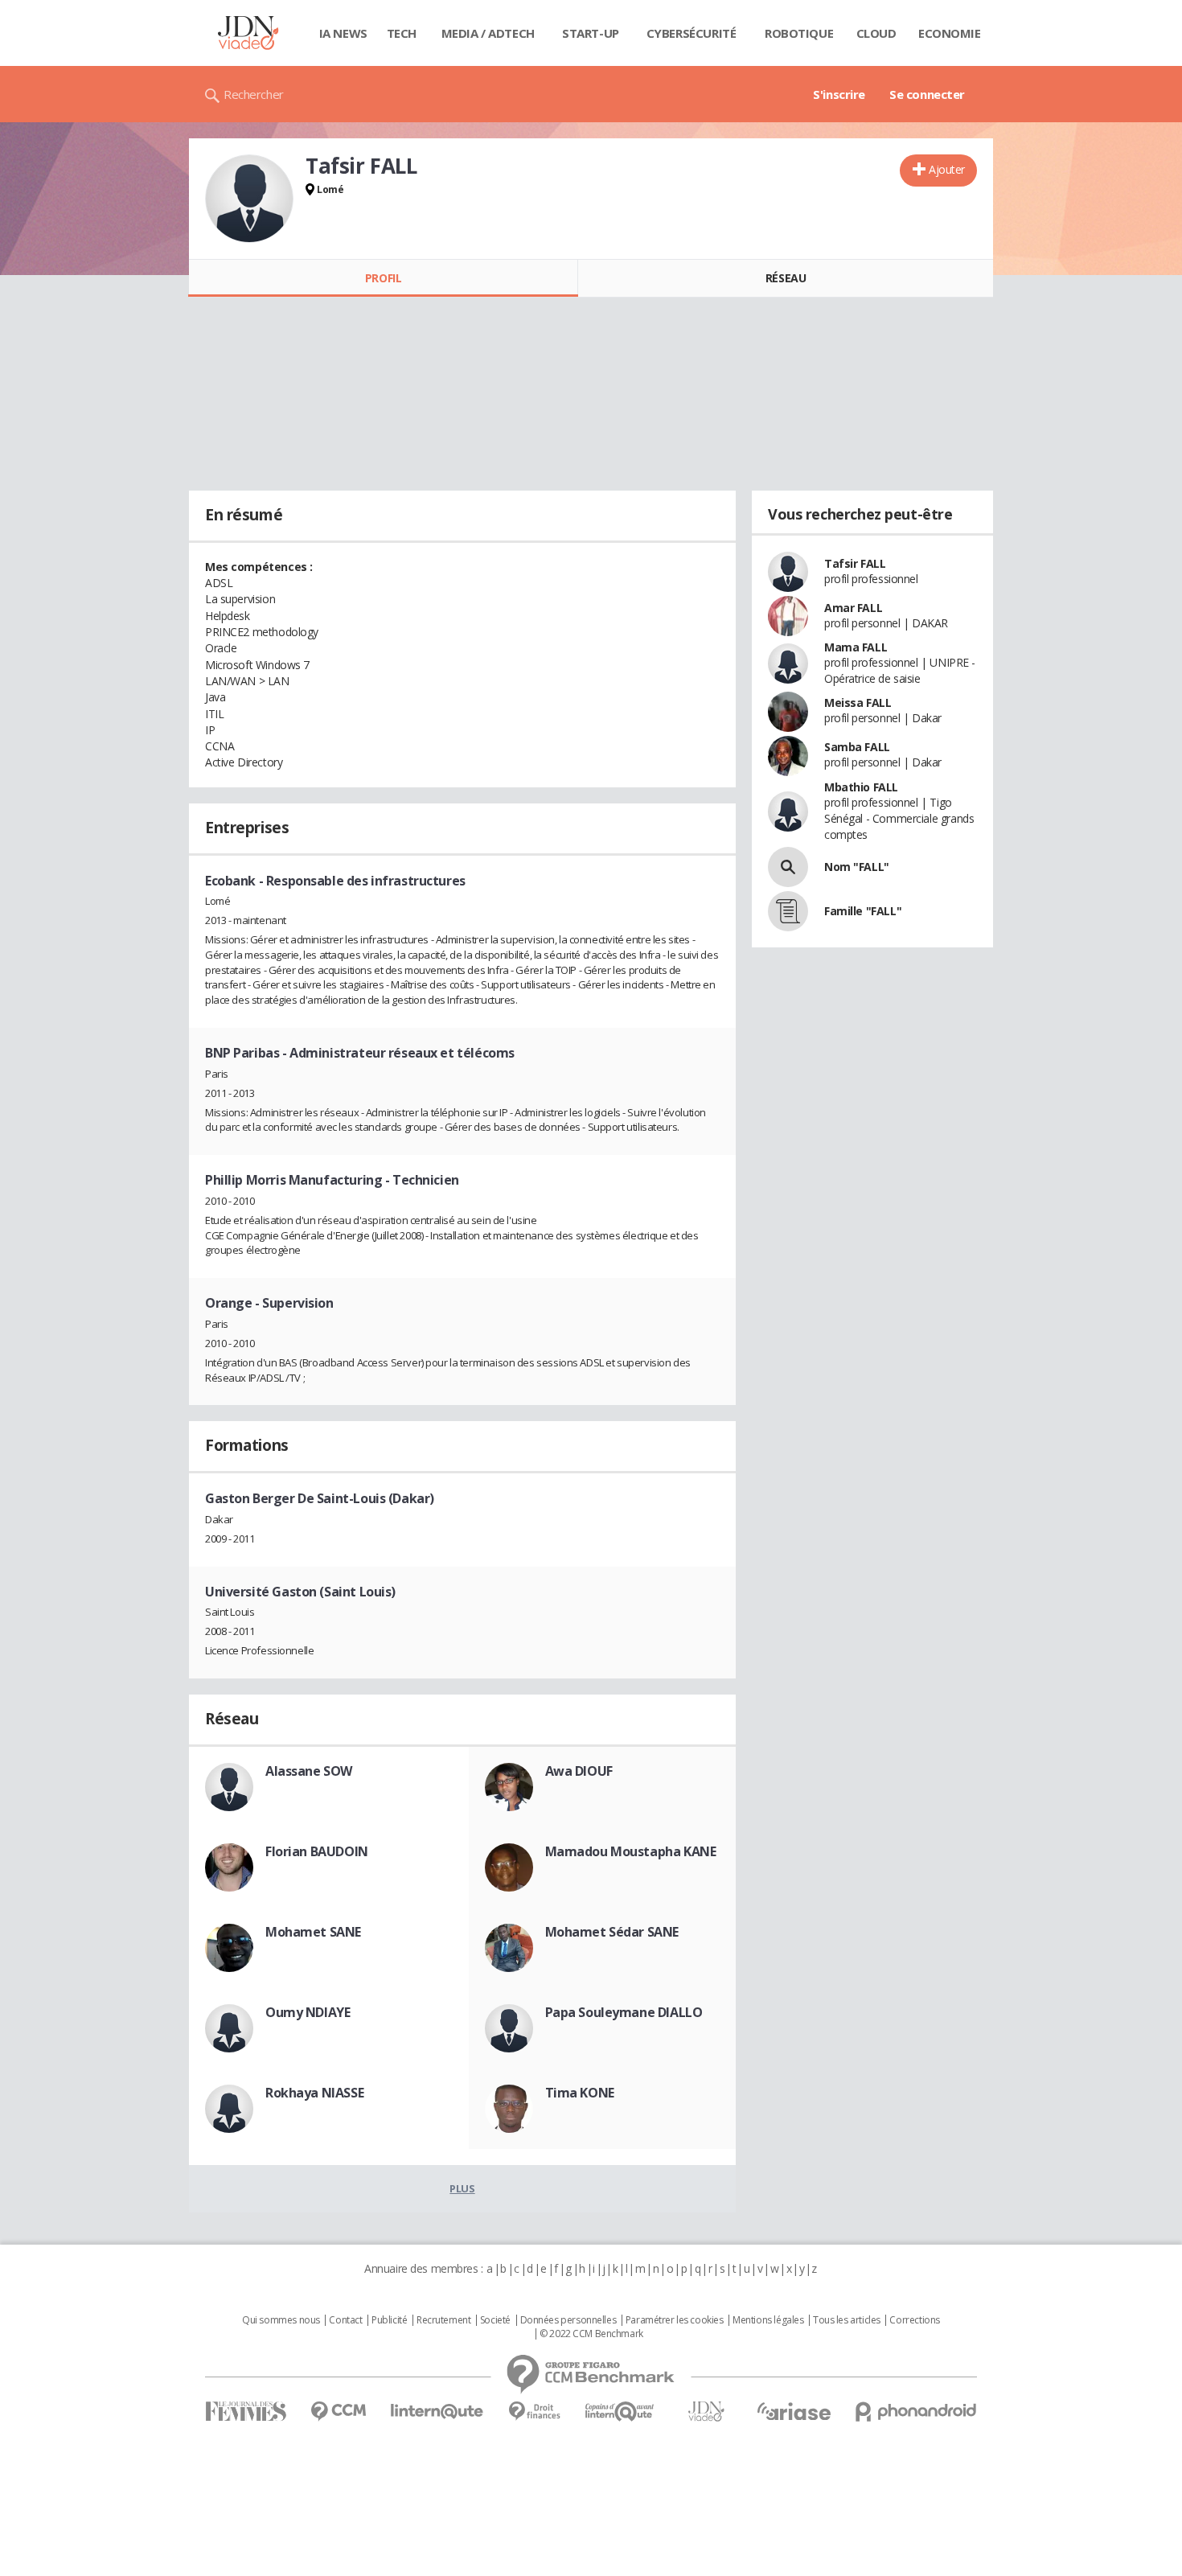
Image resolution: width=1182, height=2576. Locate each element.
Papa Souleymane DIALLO (624, 2012)
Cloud (876, 33)
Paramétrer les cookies (675, 2320)
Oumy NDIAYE (308, 2012)
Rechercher (254, 94)
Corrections (914, 2320)
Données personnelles (568, 2320)
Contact (345, 2320)
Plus (462, 2188)
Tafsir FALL (855, 563)
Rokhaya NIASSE (314, 2093)
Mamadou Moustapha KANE (631, 1851)
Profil (383, 278)
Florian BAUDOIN (317, 1851)
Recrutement (443, 2320)
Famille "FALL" (863, 911)
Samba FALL (857, 747)
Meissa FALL (858, 703)
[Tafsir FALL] (249, 199)
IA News (343, 33)
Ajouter (947, 169)
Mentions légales (768, 2320)
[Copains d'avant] (620, 2412)
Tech (402, 33)
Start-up (591, 33)
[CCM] (338, 2412)
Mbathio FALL (861, 787)
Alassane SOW (309, 1771)
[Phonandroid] (916, 2412)
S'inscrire (839, 94)
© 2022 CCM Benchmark (591, 2334)
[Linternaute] (437, 2412)
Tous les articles (847, 2320)
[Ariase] (794, 2411)
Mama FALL (856, 647)
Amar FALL (853, 608)
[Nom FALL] (788, 867)
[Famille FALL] (788, 911)
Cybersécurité (692, 33)
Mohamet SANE (313, 1932)
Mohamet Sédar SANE (612, 1932)
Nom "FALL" (857, 867)
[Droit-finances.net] (534, 2412)
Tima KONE (580, 2093)
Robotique (799, 33)
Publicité (389, 2320)
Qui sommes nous (281, 2320)
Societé (495, 2320)
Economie (950, 33)
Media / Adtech (488, 33)
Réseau (786, 278)
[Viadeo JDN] (706, 2412)
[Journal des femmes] (246, 2412)
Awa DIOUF (579, 1771)
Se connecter (927, 94)
